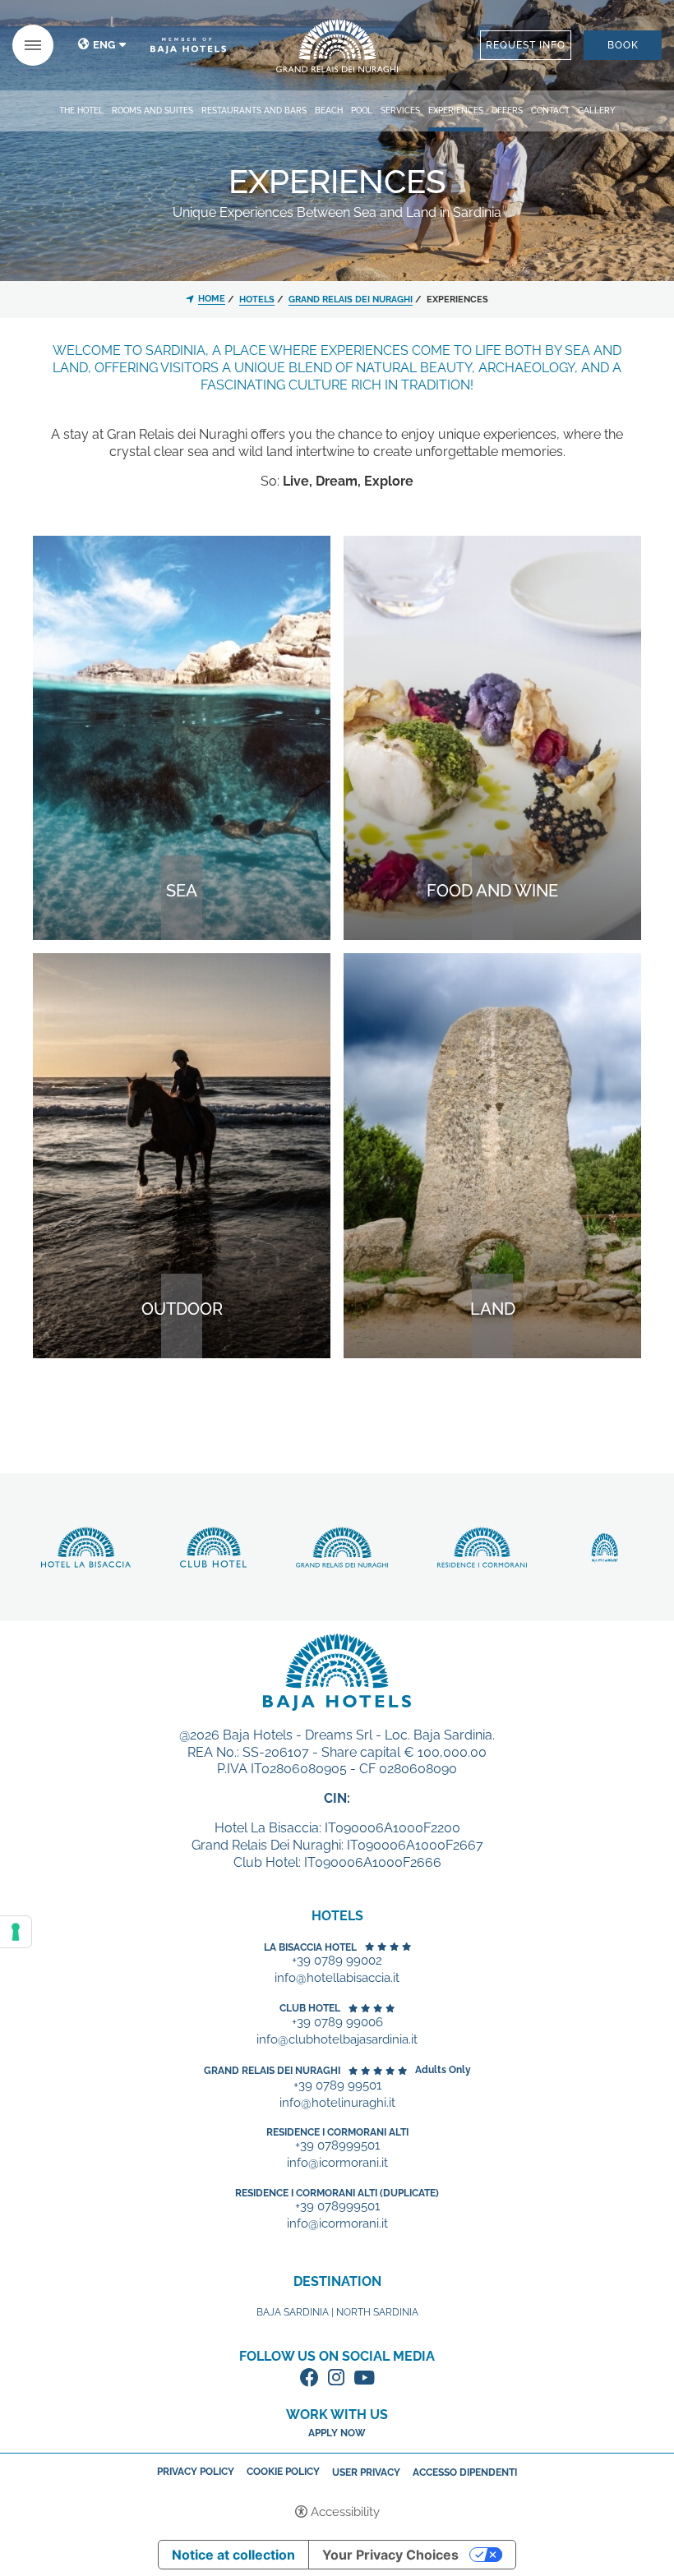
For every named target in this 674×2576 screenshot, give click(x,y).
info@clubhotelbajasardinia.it (337, 2040)
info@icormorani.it (337, 2163)
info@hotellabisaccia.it (337, 1978)
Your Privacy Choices (390, 2555)
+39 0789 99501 (337, 2086)
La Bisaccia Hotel (310, 1947)
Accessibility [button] (345, 2512)
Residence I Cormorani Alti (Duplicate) (337, 2193)
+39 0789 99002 (337, 1961)
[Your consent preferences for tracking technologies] (16, 1932)
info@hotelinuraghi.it (337, 2103)
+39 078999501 (337, 2146)
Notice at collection (233, 2555)
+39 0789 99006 (337, 2023)
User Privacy (366, 2472)
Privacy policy (196, 2472)
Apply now (337, 2433)
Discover (337, 46)
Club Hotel (310, 2008)
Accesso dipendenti (465, 2472)
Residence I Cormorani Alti (337, 2132)
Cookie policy (283, 2472)
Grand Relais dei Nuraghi (272, 2071)
